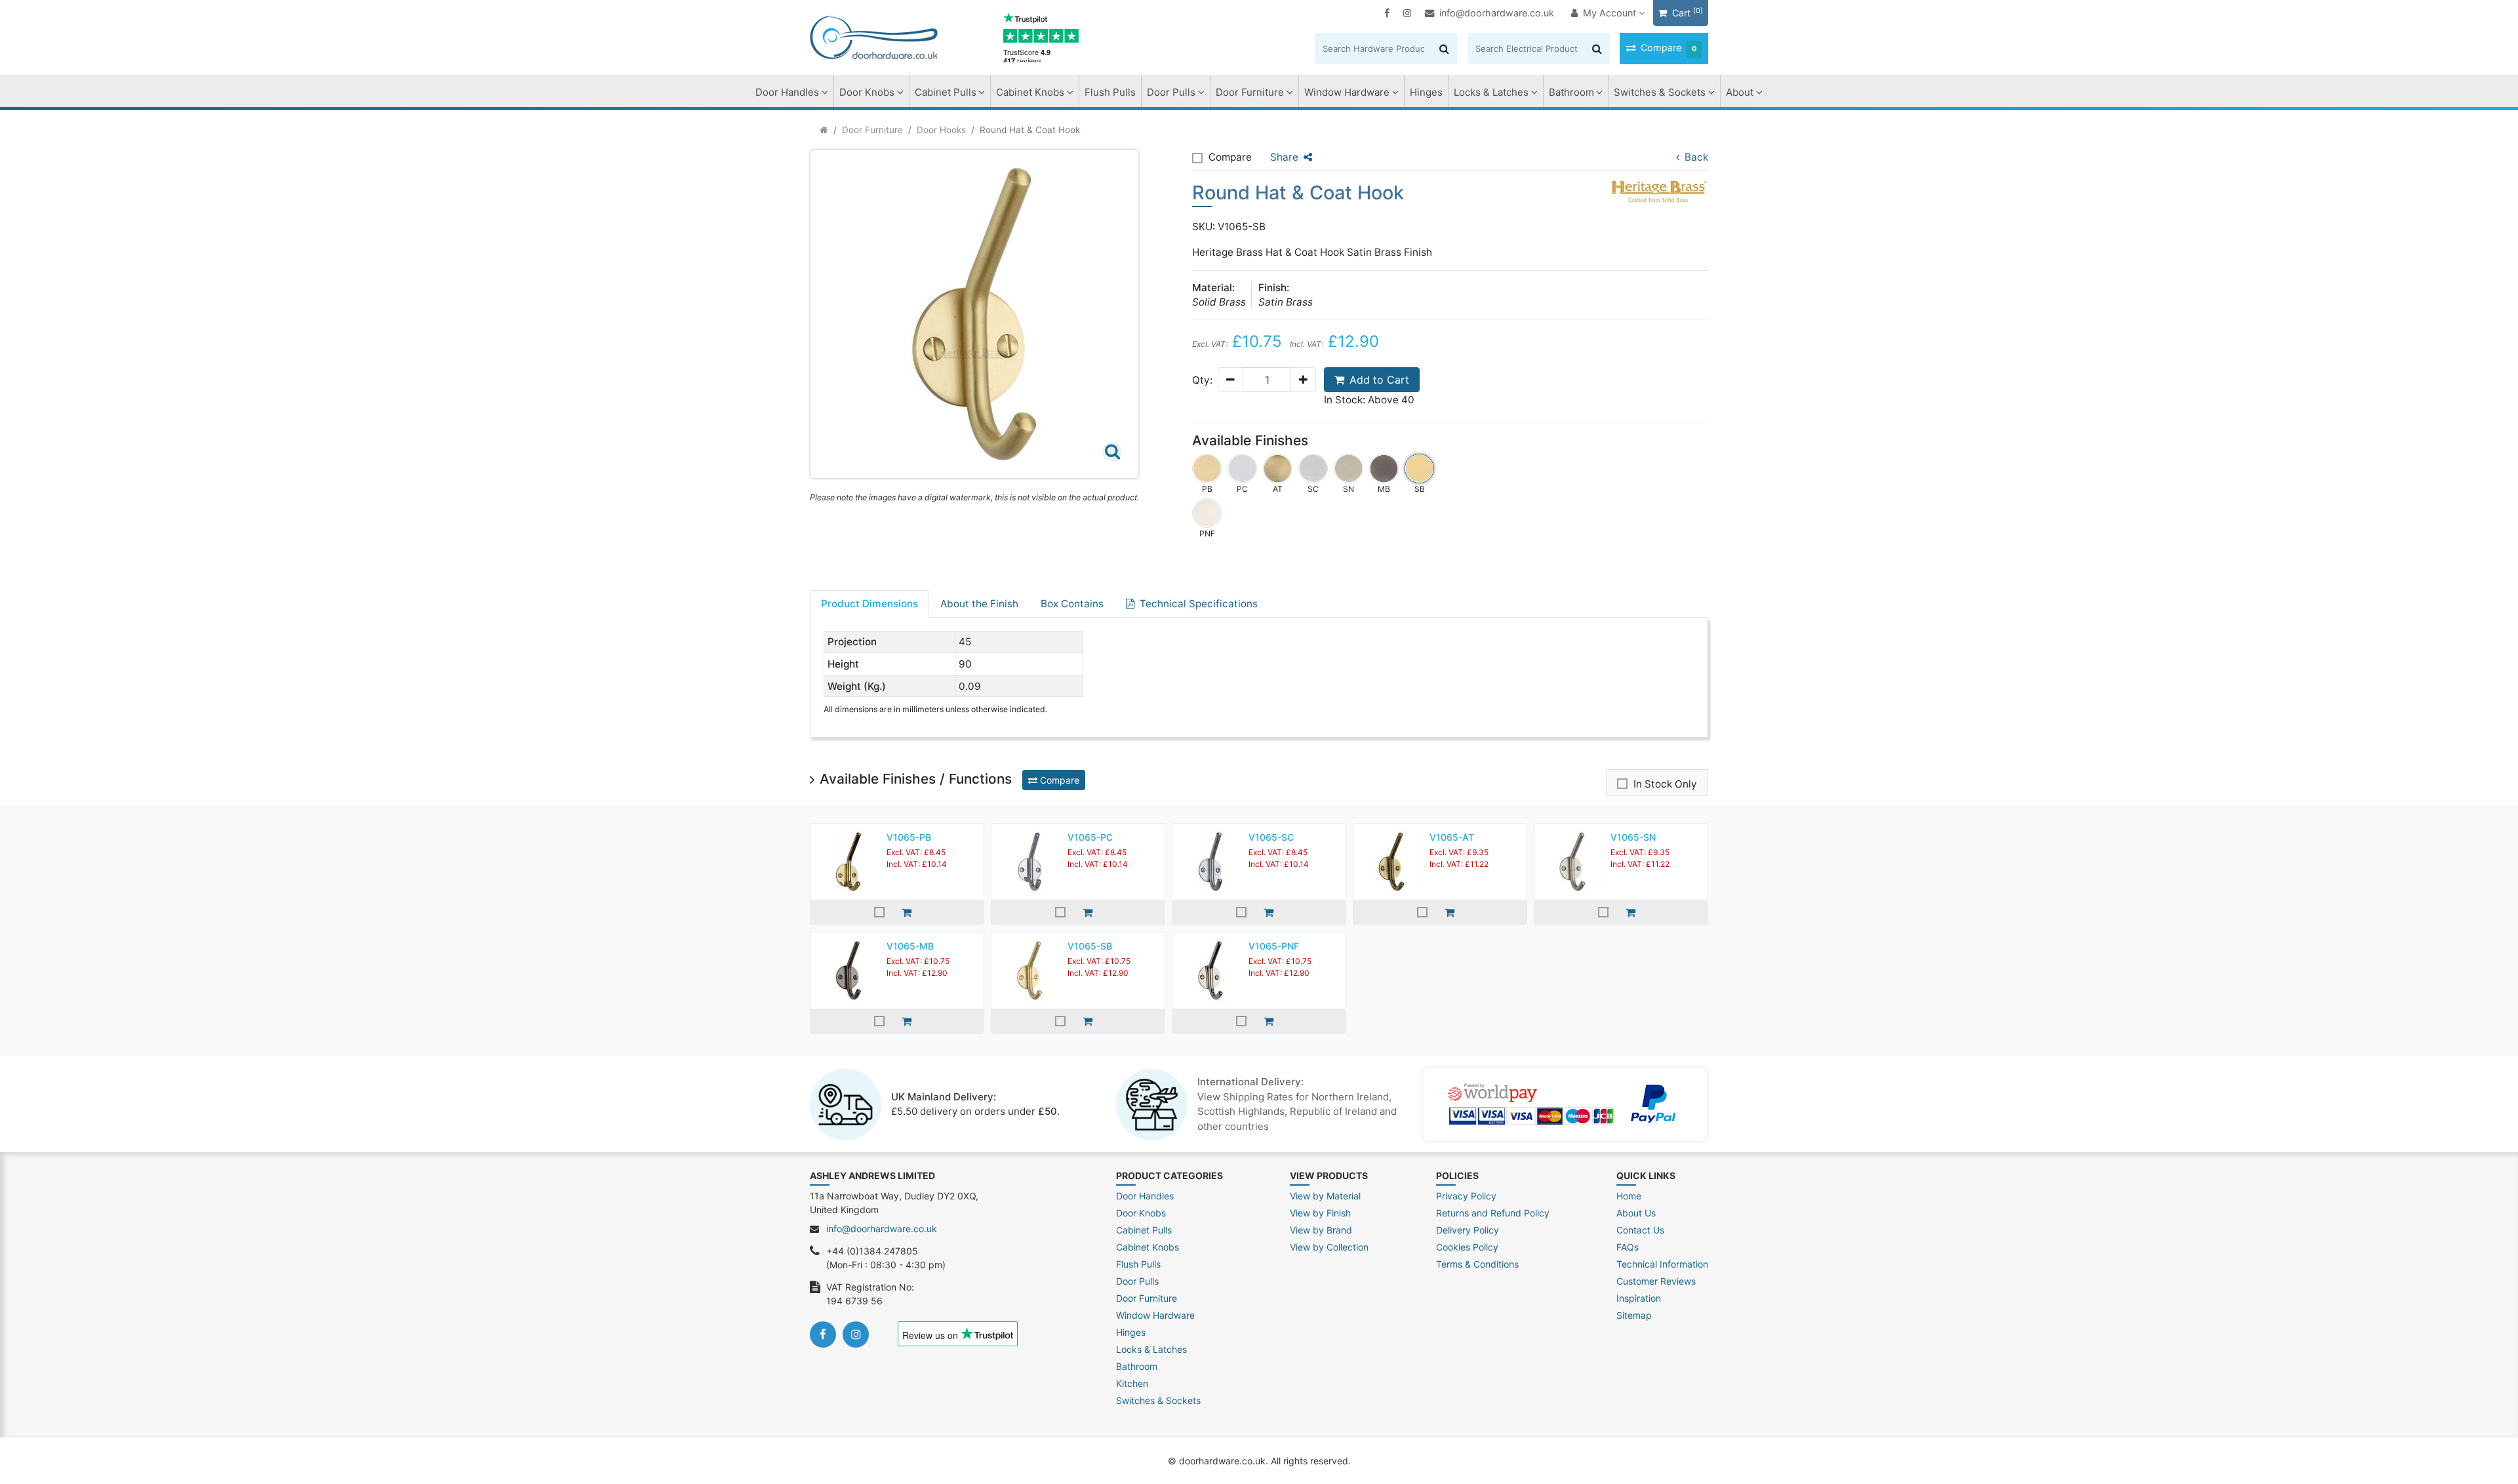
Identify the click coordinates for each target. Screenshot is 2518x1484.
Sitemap (1634, 1315)
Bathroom (1571, 92)
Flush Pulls (1110, 92)
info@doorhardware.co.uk (1497, 13)
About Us (1636, 1213)
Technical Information (1662, 1264)
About (1740, 92)
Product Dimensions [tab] (869, 604)
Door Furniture (1250, 92)
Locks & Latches (1491, 92)
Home (1629, 1196)
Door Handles (787, 92)
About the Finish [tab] (979, 604)
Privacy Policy (1466, 1196)
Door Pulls (1171, 92)
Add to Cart (1379, 380)
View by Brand (1321, 1230)
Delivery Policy (1468, 1230)
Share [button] (1284, 157)
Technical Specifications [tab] (1199, 604)
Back (1696, 157)
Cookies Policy (1467, 1247)
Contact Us (1640, 1230)
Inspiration (1639, 1298)
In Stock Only (1665, 784)
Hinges (1426, 92)
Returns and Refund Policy (1493, 1213)
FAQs (1628, 1247)
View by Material (1325, 1196)
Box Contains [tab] (1072, 604)
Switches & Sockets (1660, 92)
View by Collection (1329, 1247)
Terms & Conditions (1477, 1264)
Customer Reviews (1656, 1281)
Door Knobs (867, 92)
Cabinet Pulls (946, 92)
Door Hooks (941, 130)
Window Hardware (1347, 92)
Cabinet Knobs (1030, 92)
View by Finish (1320, 1213)
